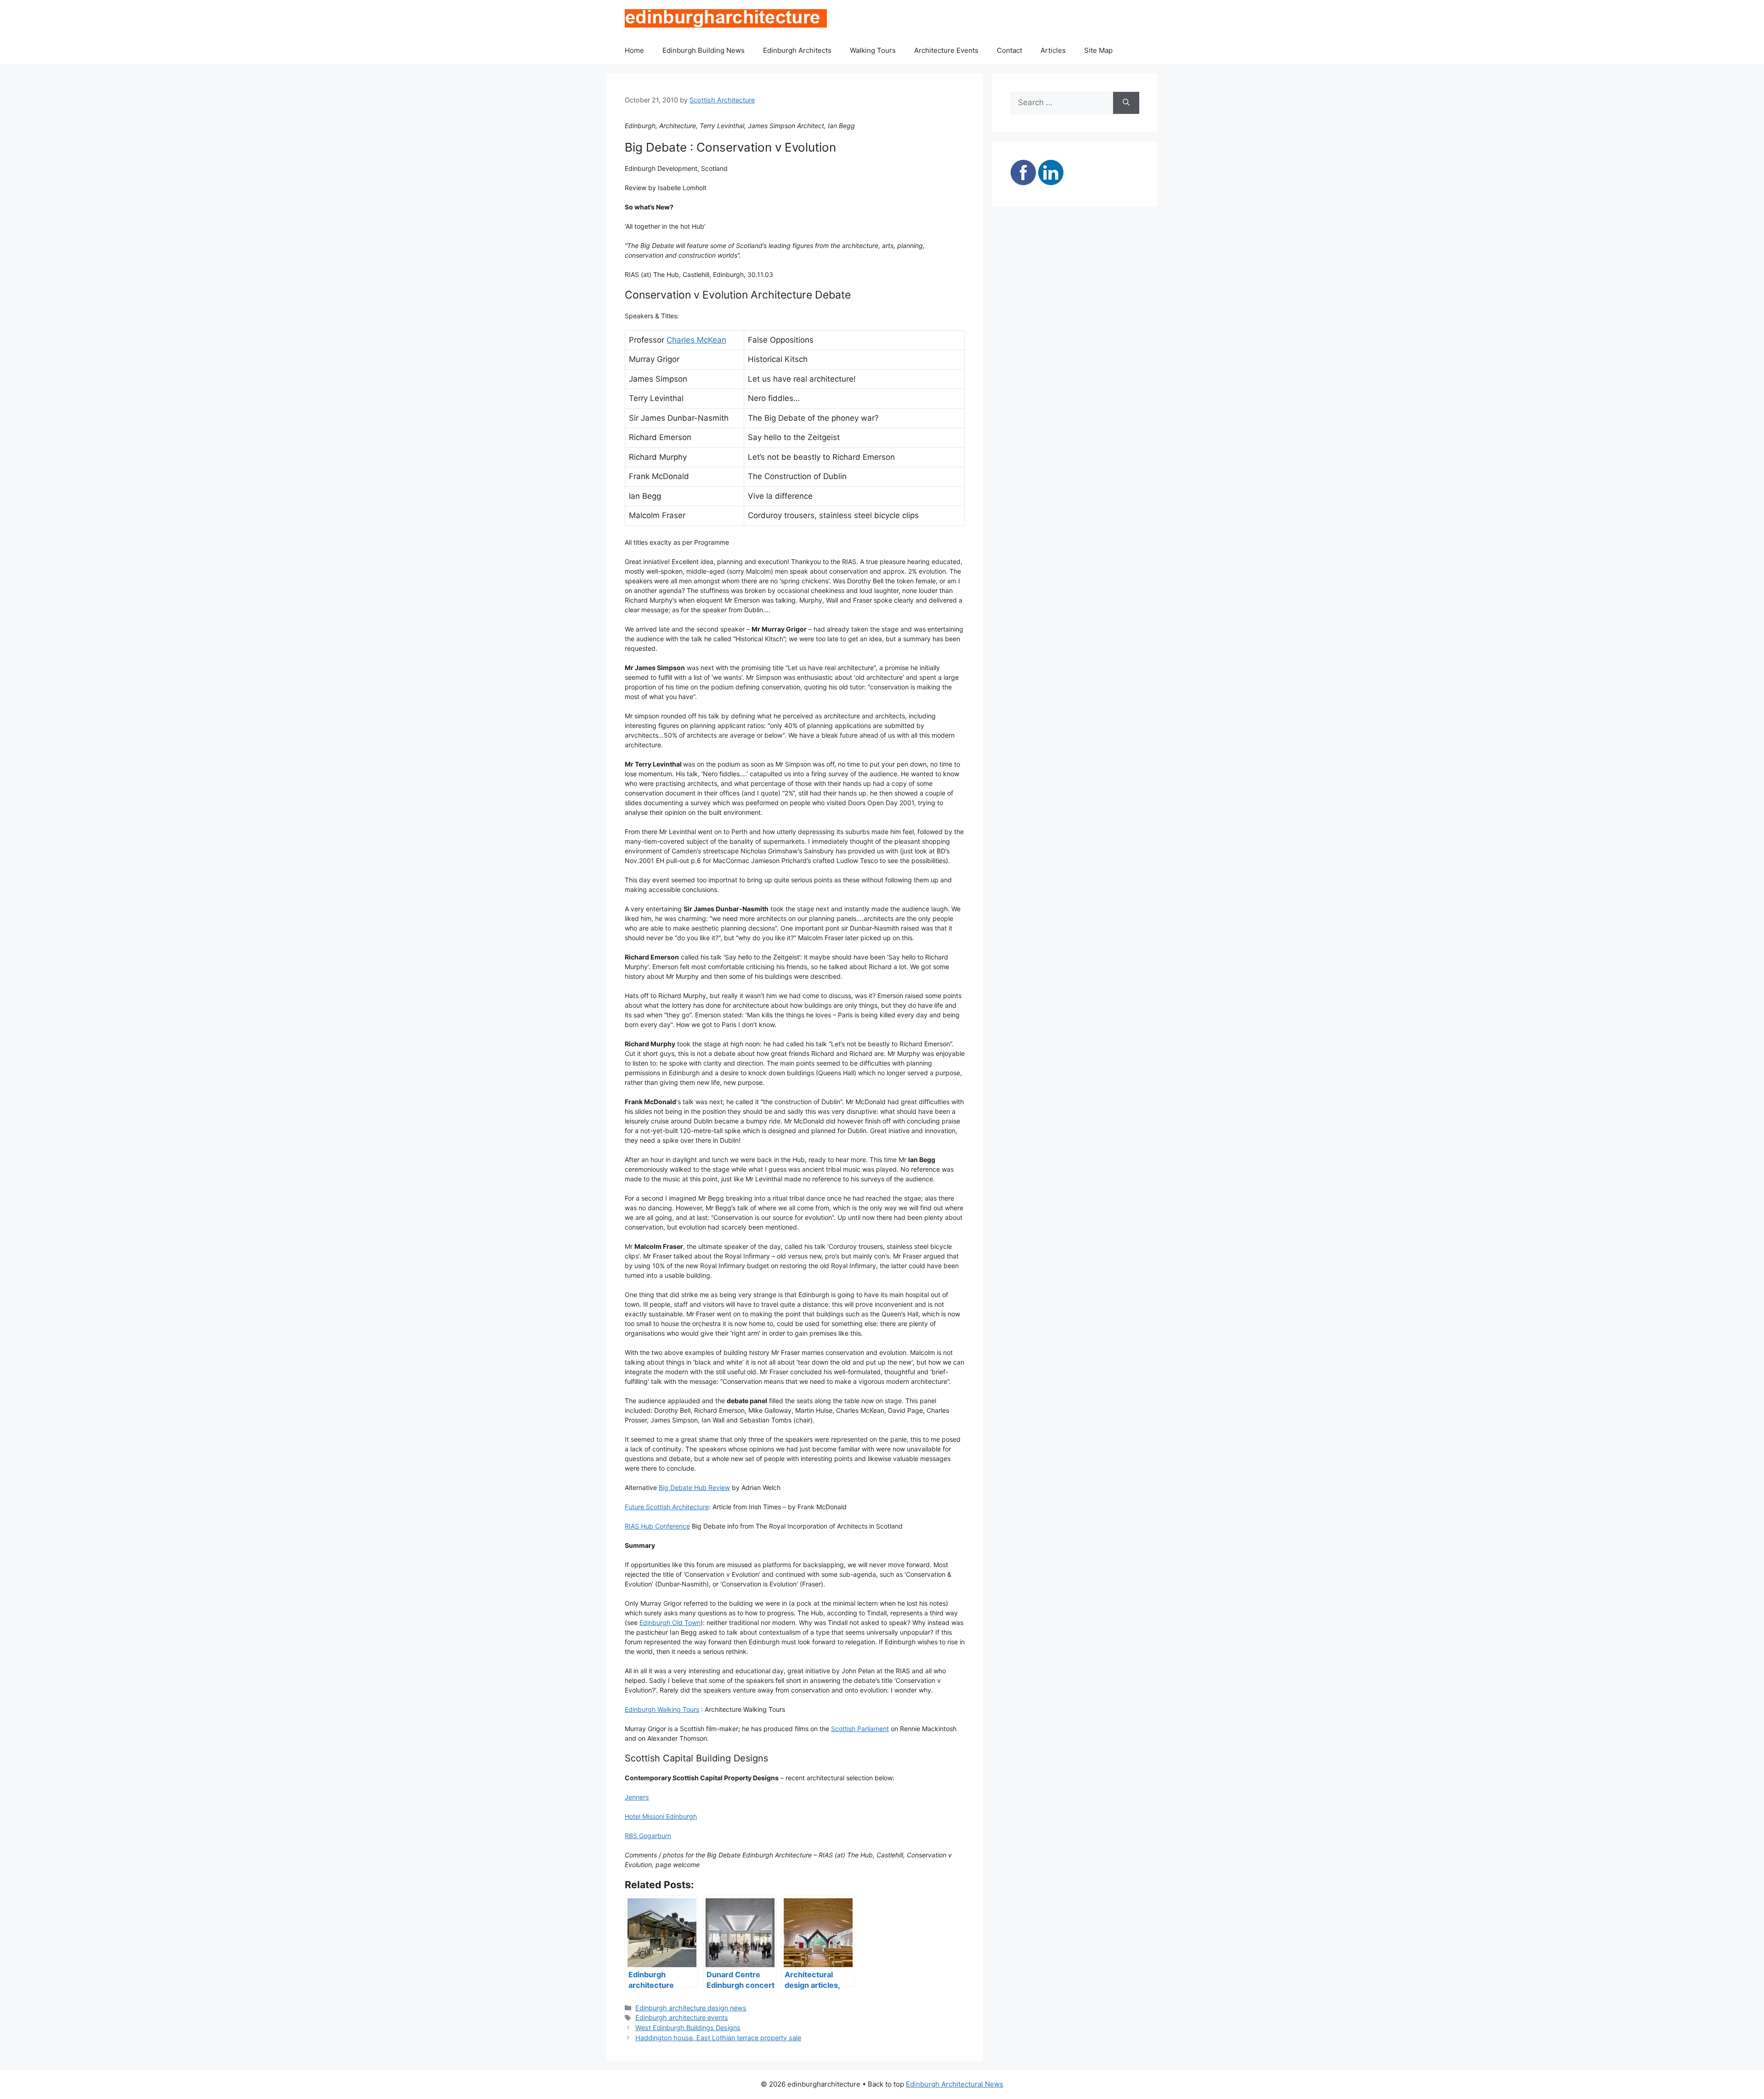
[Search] (1126, 103)
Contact (1009, 50)
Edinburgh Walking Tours (662, 1709)
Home (634, 50)
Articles (1053, 50)
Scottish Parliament (860, 1729)
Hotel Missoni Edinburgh (661, 1816)
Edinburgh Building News (704, 50)
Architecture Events (946, 50)
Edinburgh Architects (797, 50)
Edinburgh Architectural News (955, 2084)
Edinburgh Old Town (670, 1622)
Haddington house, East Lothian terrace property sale (718, 2038)
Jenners (637, 1797)
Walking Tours (873, 50)
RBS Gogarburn (648, 1836)
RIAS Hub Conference (657, 1526)
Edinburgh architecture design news (691, 2008)
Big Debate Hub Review (694, 1487)
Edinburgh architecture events (682, 2017)
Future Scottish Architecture (667, 1507)
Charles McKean (696, 340)
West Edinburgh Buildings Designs (688, 2028)
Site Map (1098, 50)
